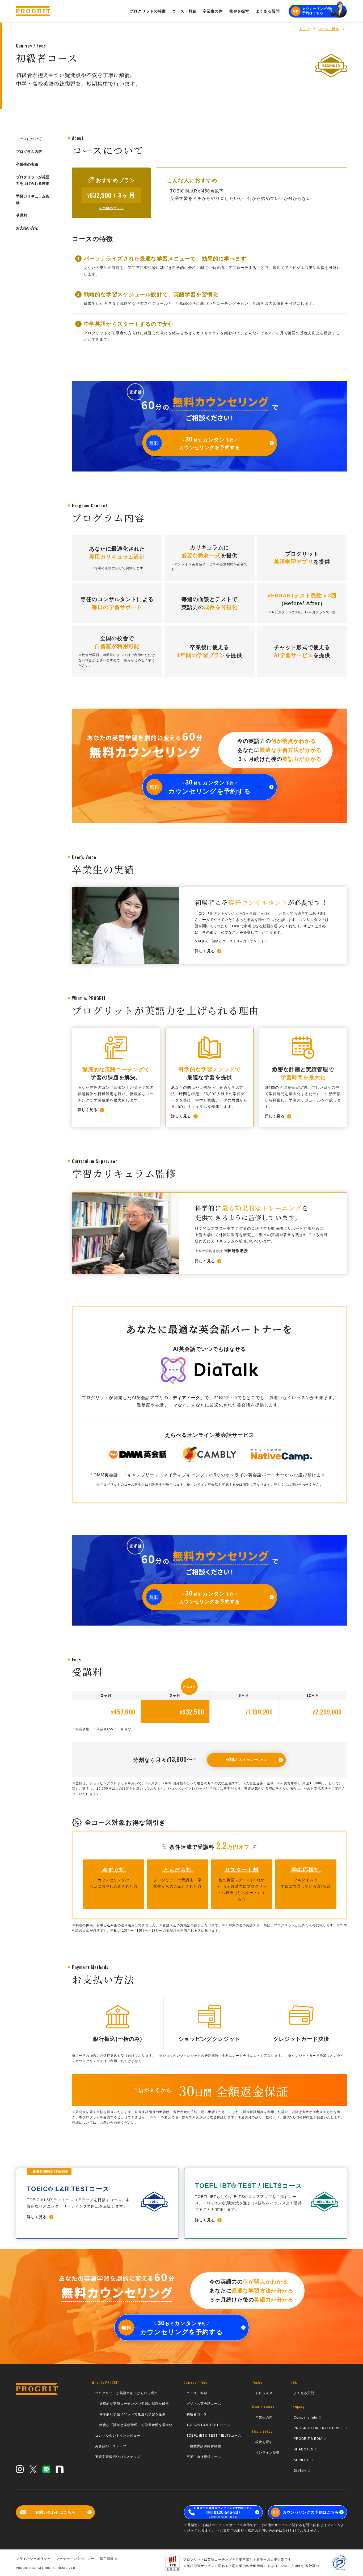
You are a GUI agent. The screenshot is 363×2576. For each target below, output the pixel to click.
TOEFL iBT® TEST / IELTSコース (214, 2436)
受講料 (22, 215)
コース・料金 (197, 2393)
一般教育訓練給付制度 (204, 2446)
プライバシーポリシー (33, 2559)
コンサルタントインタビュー (118, 2436)
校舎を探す (264, 2442)
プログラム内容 (29, 152)
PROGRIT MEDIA (308, 2439)
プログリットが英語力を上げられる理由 (33, 180)
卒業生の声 (264, 2418)
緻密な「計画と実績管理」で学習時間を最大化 (136, 2425)
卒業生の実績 (27, 164)
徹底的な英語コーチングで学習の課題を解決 (134, 2404)
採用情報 (107, 2559)
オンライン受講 (268, 2453)
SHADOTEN (304, 2449)
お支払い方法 (27, 228)
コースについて (29, 139)
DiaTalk (300, 2471)
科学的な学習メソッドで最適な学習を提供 (132, 2414)
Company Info (305, 2418)
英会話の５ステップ (111, 2446)
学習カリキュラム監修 (33, 199)
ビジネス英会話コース (204, 2404)
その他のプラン (111, 208)
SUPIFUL (301, 2460)
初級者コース (197, 2414)
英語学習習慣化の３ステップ (118, 2457)
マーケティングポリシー (75, 2559)
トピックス (264, 2393)
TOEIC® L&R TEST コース (208, 2425)
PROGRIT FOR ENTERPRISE (318, 2428)
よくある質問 (304, 2393)
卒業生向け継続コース (204, 2457)
